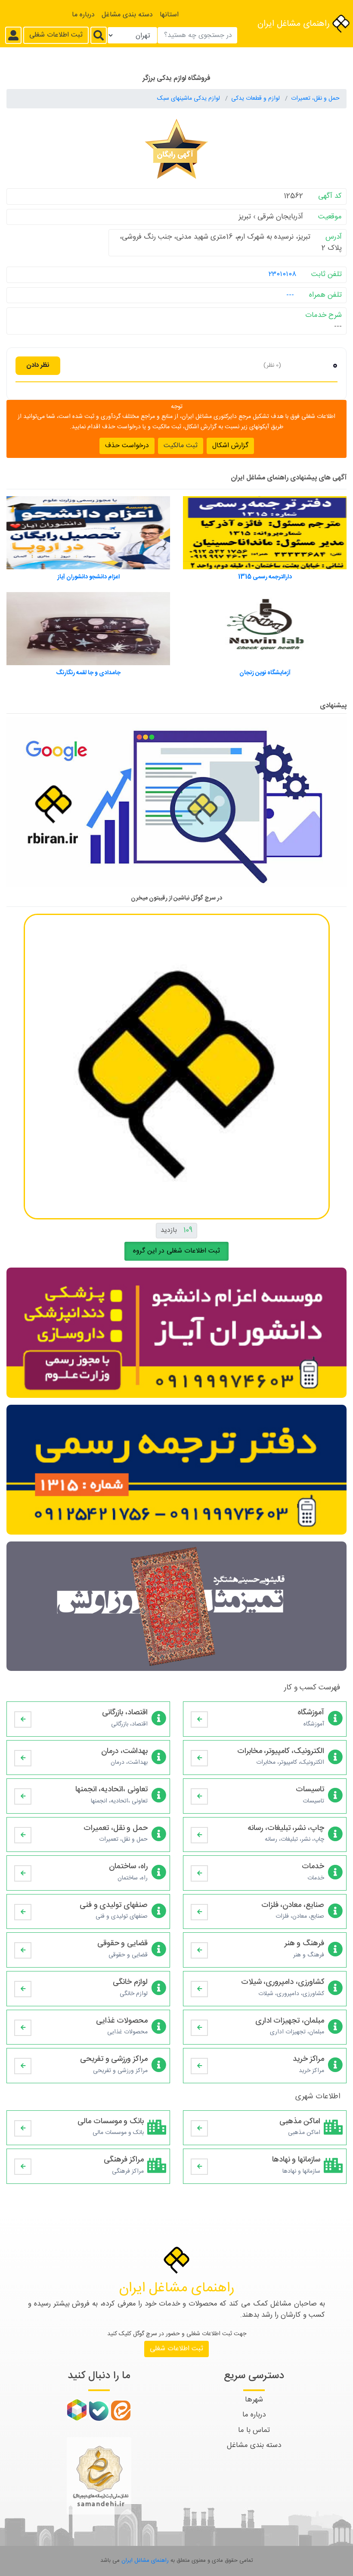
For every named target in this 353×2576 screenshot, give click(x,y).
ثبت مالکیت (181, 446)
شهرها (254, 2400)
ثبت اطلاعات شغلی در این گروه (176, 1251)
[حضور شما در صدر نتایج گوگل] (176, 806)
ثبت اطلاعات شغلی (56, 35)
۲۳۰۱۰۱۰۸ (282, 274)
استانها (169, 15)
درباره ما (83, 15)
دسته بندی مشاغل (127, 15)
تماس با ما (254, 2430)
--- (290, 295)
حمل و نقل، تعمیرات (315, 98)
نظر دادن (38, 365)
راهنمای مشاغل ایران (295, 24)
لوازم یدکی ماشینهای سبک (189, 98)
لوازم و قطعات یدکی (256, 98)
